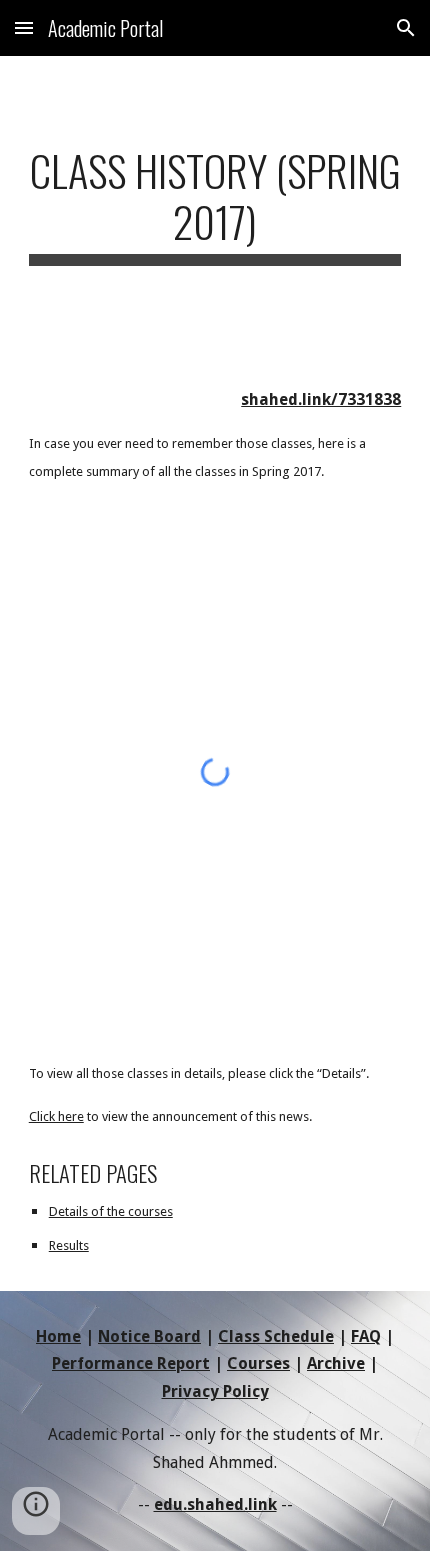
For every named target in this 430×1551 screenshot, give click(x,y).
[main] (215, 205)
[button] (24, 27)
